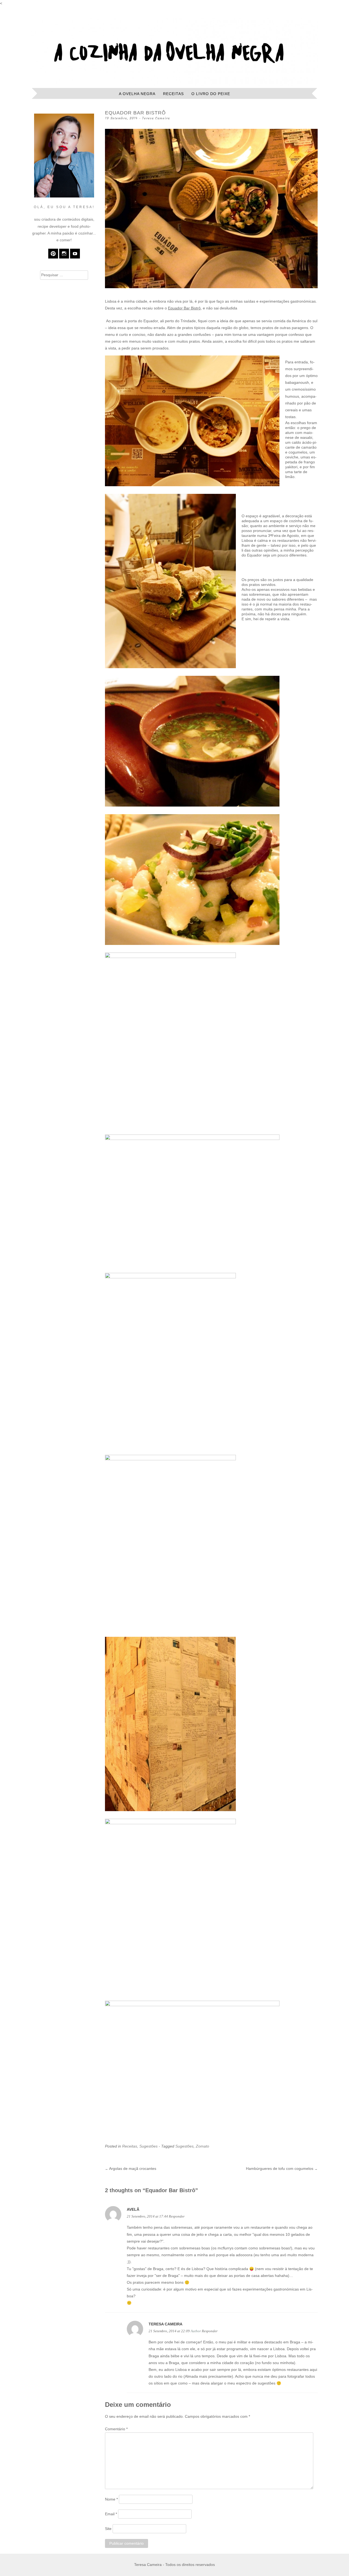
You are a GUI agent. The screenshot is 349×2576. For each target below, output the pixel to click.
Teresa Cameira (156, 118)
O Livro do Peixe (211, 94)
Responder (177, 2216)
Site (108, 2529)
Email (111, 2514)
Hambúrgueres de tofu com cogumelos (282, 2169)
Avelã (133, 2209)
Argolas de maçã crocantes (131, 2169)
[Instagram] (64, 254)
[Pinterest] (53, 254)
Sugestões (148, 2146)
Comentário (116, 2429)
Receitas (173, 94)
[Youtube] (75, 254)
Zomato (202, 2146)
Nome (111, 2499)
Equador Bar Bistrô (184, 308)
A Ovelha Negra (137, 94)
